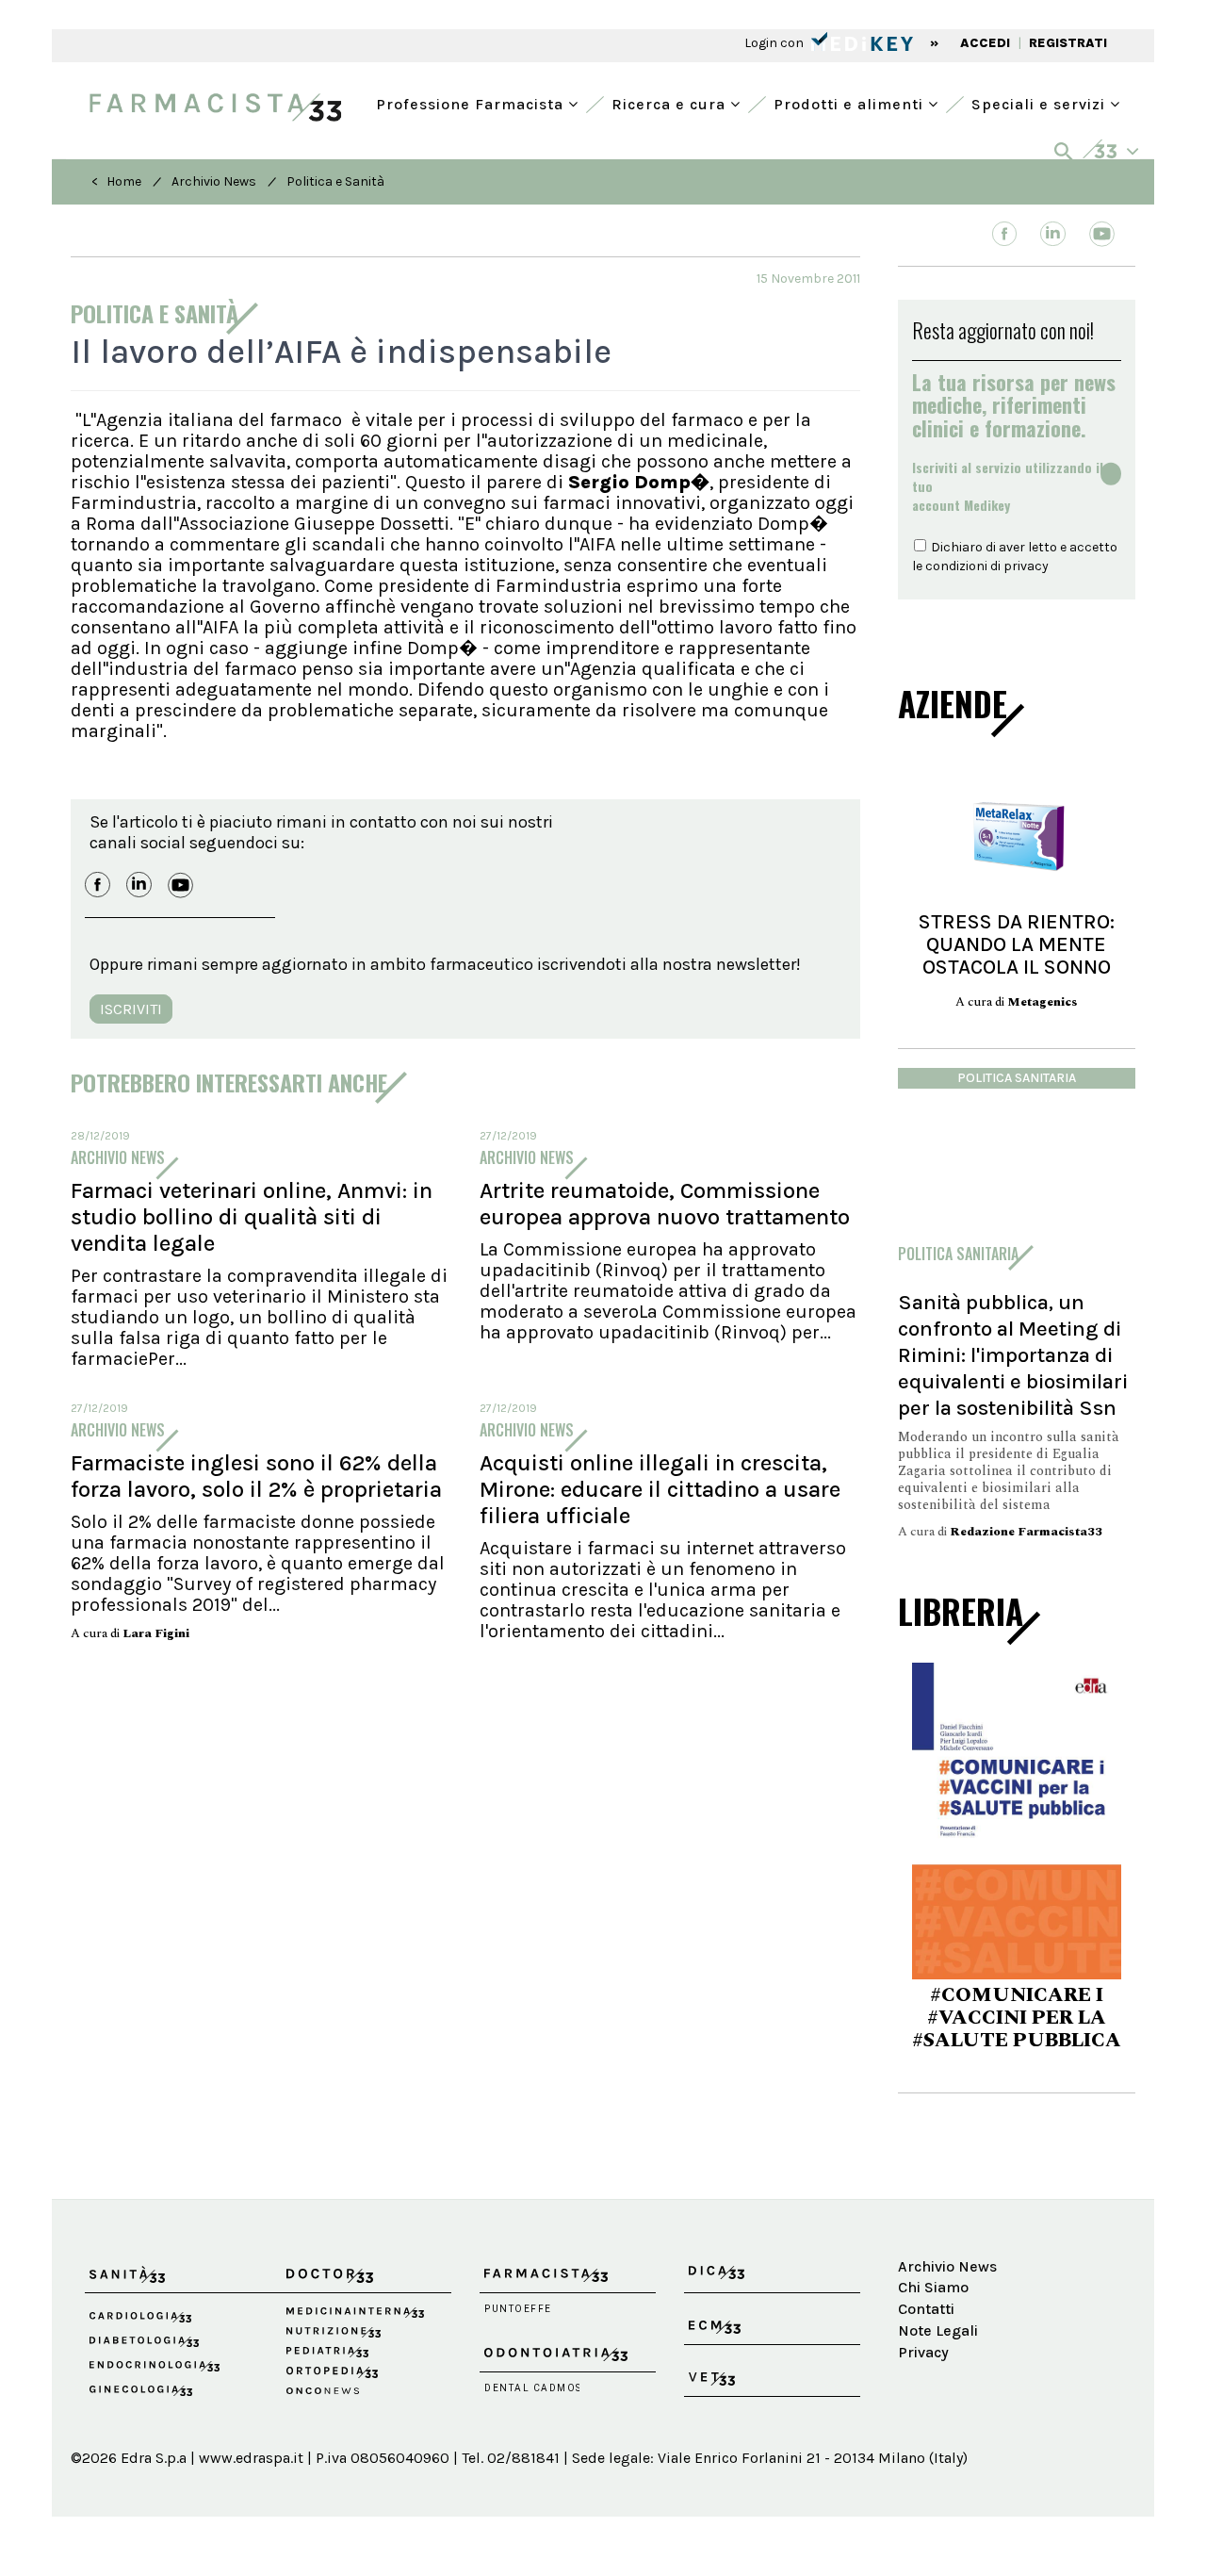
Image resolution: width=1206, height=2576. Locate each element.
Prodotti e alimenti (851, 102)
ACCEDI (985, 43)
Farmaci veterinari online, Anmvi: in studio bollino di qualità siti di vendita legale (252, 1217)
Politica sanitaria (1017, 1078)
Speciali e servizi (1041, 102)
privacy (1026, 566)
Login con (775, 43)
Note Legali (938, 2330)
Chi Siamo (933, 2287)
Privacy (923, 2352)
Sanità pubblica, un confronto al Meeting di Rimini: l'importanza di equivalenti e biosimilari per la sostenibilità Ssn (1013, 1355)
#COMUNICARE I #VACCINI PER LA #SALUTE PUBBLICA (1017, 2018)
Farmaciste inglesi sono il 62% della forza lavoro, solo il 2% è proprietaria (256, 1476)
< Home (116, 181)
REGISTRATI (1068, 43)
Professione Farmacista (472, 102)
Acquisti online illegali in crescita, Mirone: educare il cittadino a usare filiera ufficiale (660, 1489)
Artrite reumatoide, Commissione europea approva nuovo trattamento (665, 1204)
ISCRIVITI (131, 1009)
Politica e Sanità (335, 181)
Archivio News (214, 181)
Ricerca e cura (671, 102)
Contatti (926, 2309)
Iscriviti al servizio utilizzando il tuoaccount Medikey (1008, 486)
